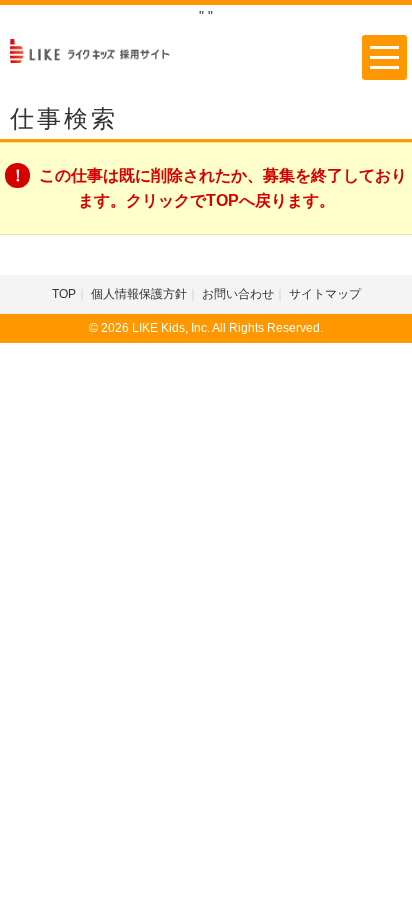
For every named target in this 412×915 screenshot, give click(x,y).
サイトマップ (325, 294)
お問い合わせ (238, 294)
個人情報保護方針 (139, 294)
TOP (64, 294)
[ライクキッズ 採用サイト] (98, 49)
